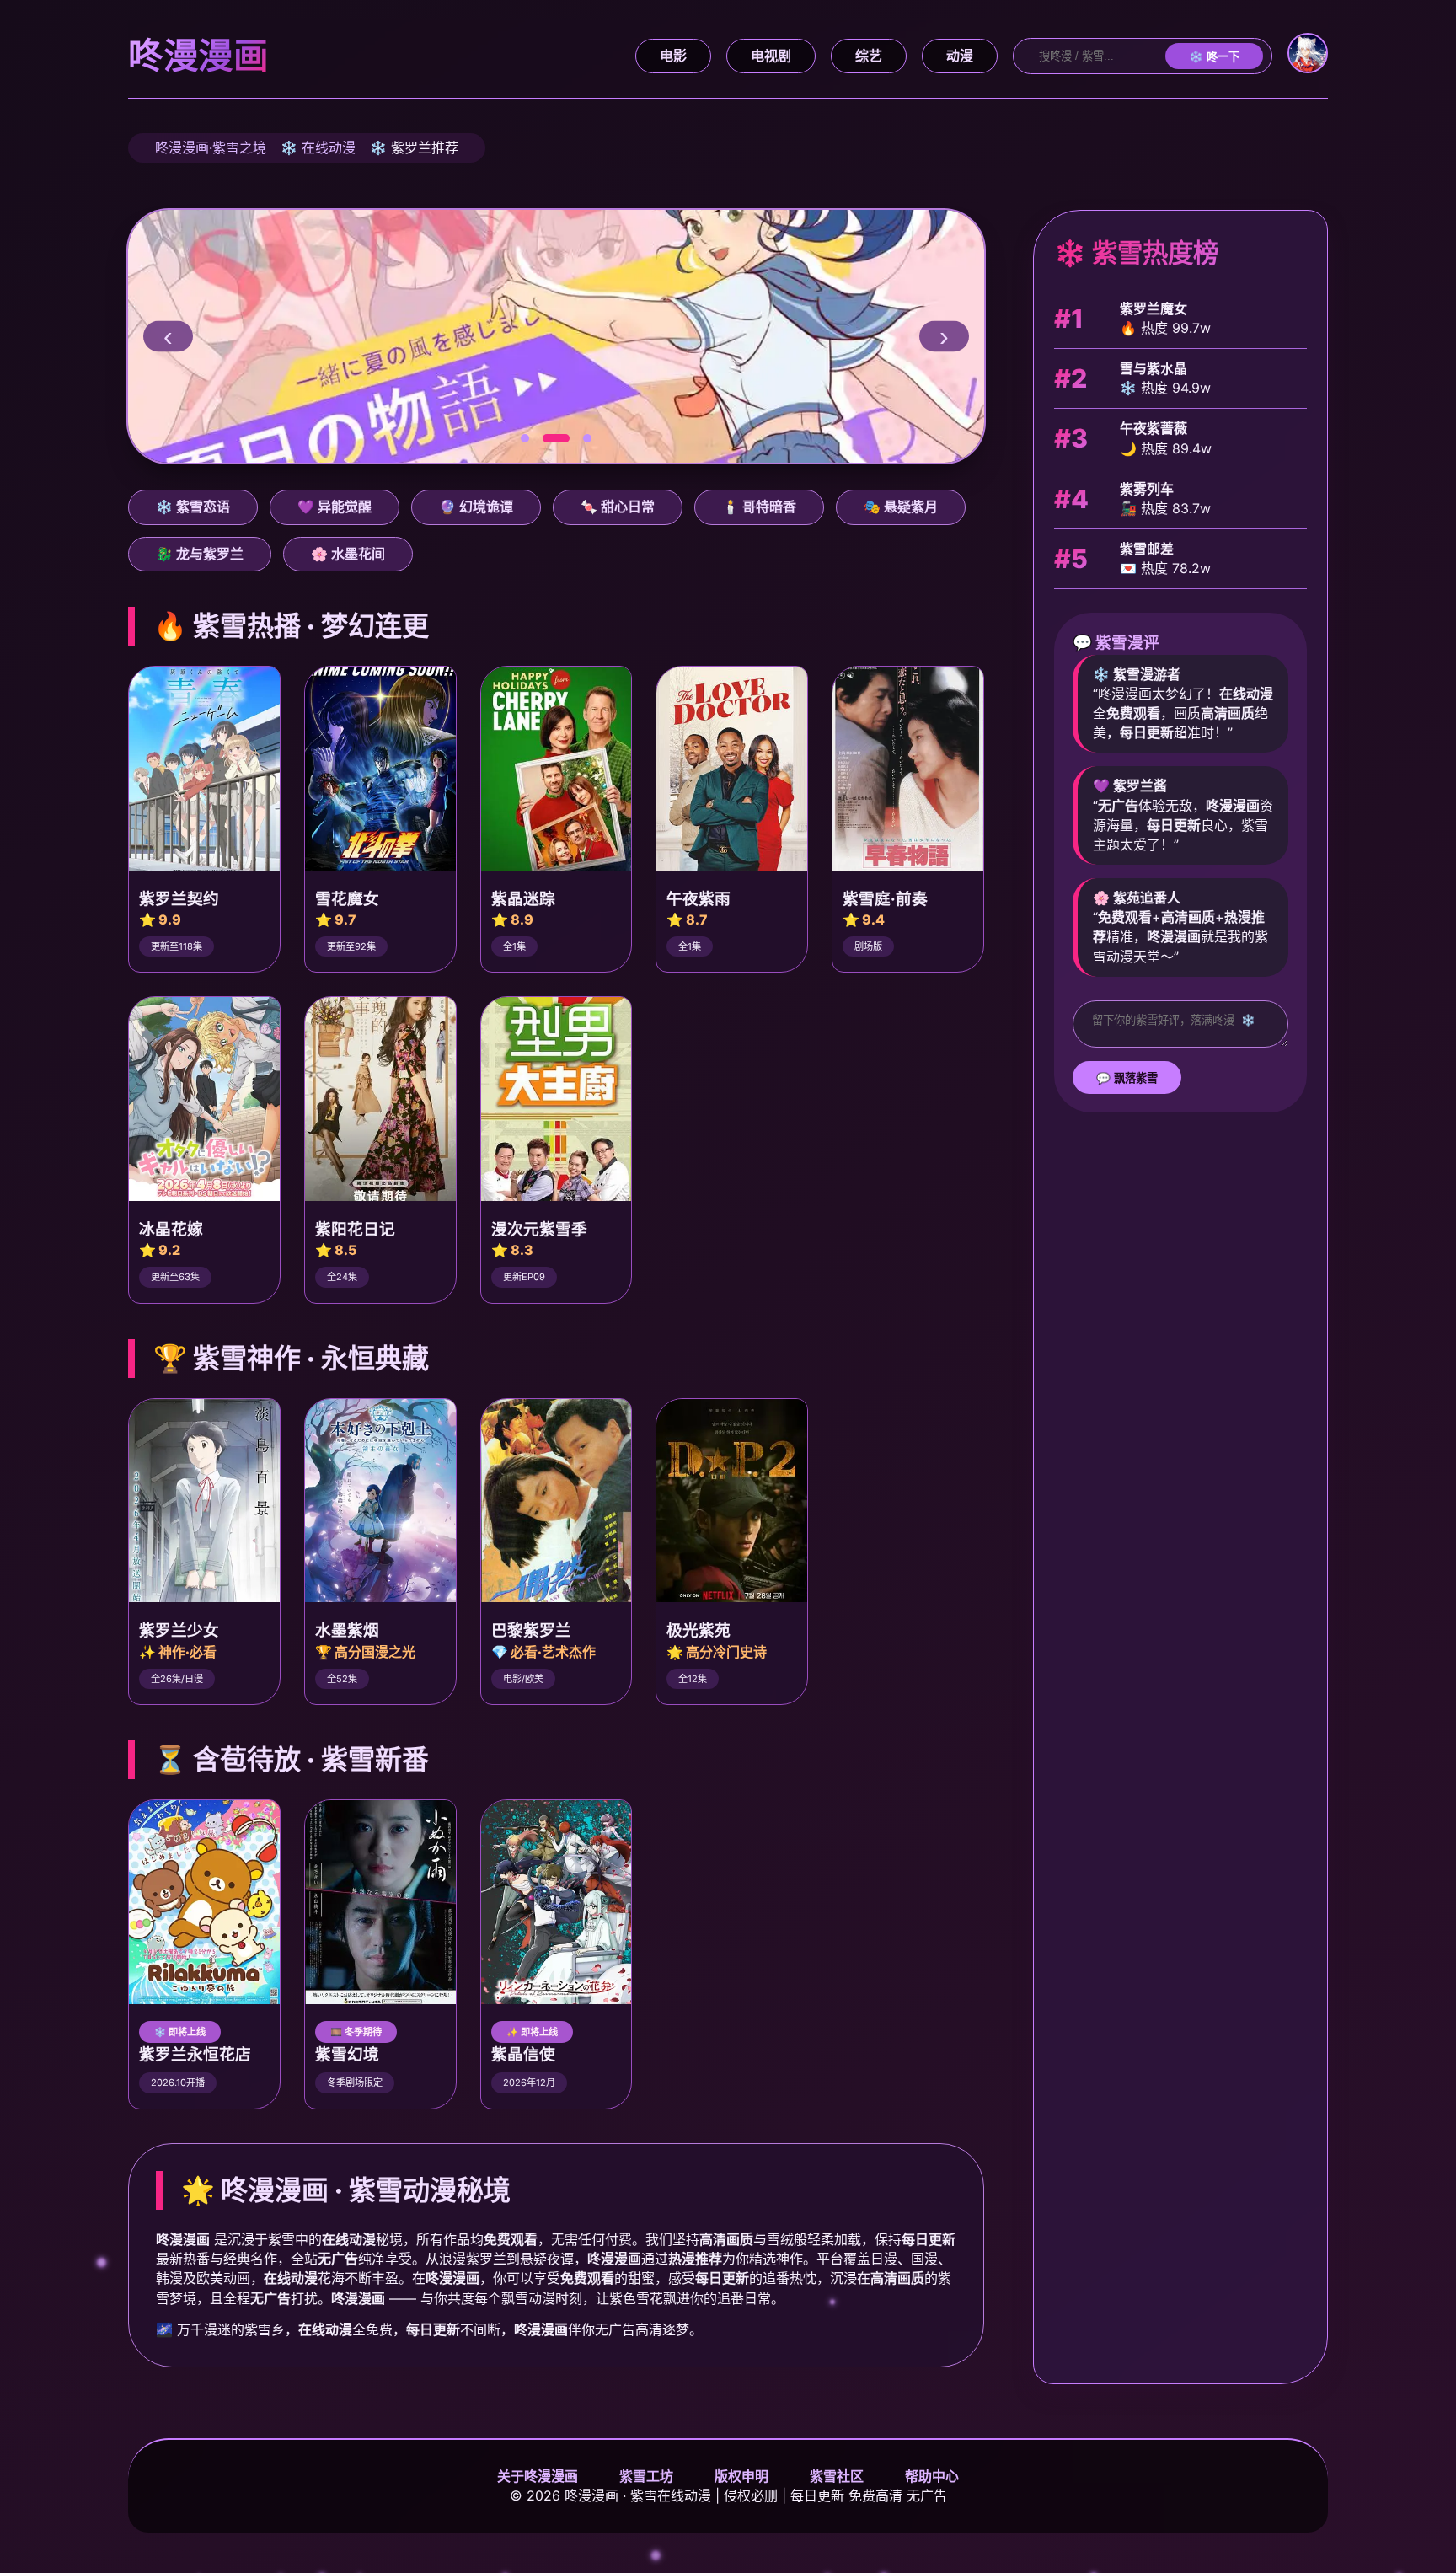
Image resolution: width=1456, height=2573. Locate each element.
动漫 (960, 56)
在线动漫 (329, 147)
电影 (673, 56)
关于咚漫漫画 (538, 2476)
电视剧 (771, 56)
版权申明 (741, 2476)
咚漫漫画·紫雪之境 (211, 147)
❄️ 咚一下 (1214, 57)
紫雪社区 (837, 2476)
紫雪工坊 (646, 2476)
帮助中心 (932, 2476)
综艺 (869, 56)
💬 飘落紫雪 (1127, 1078)
